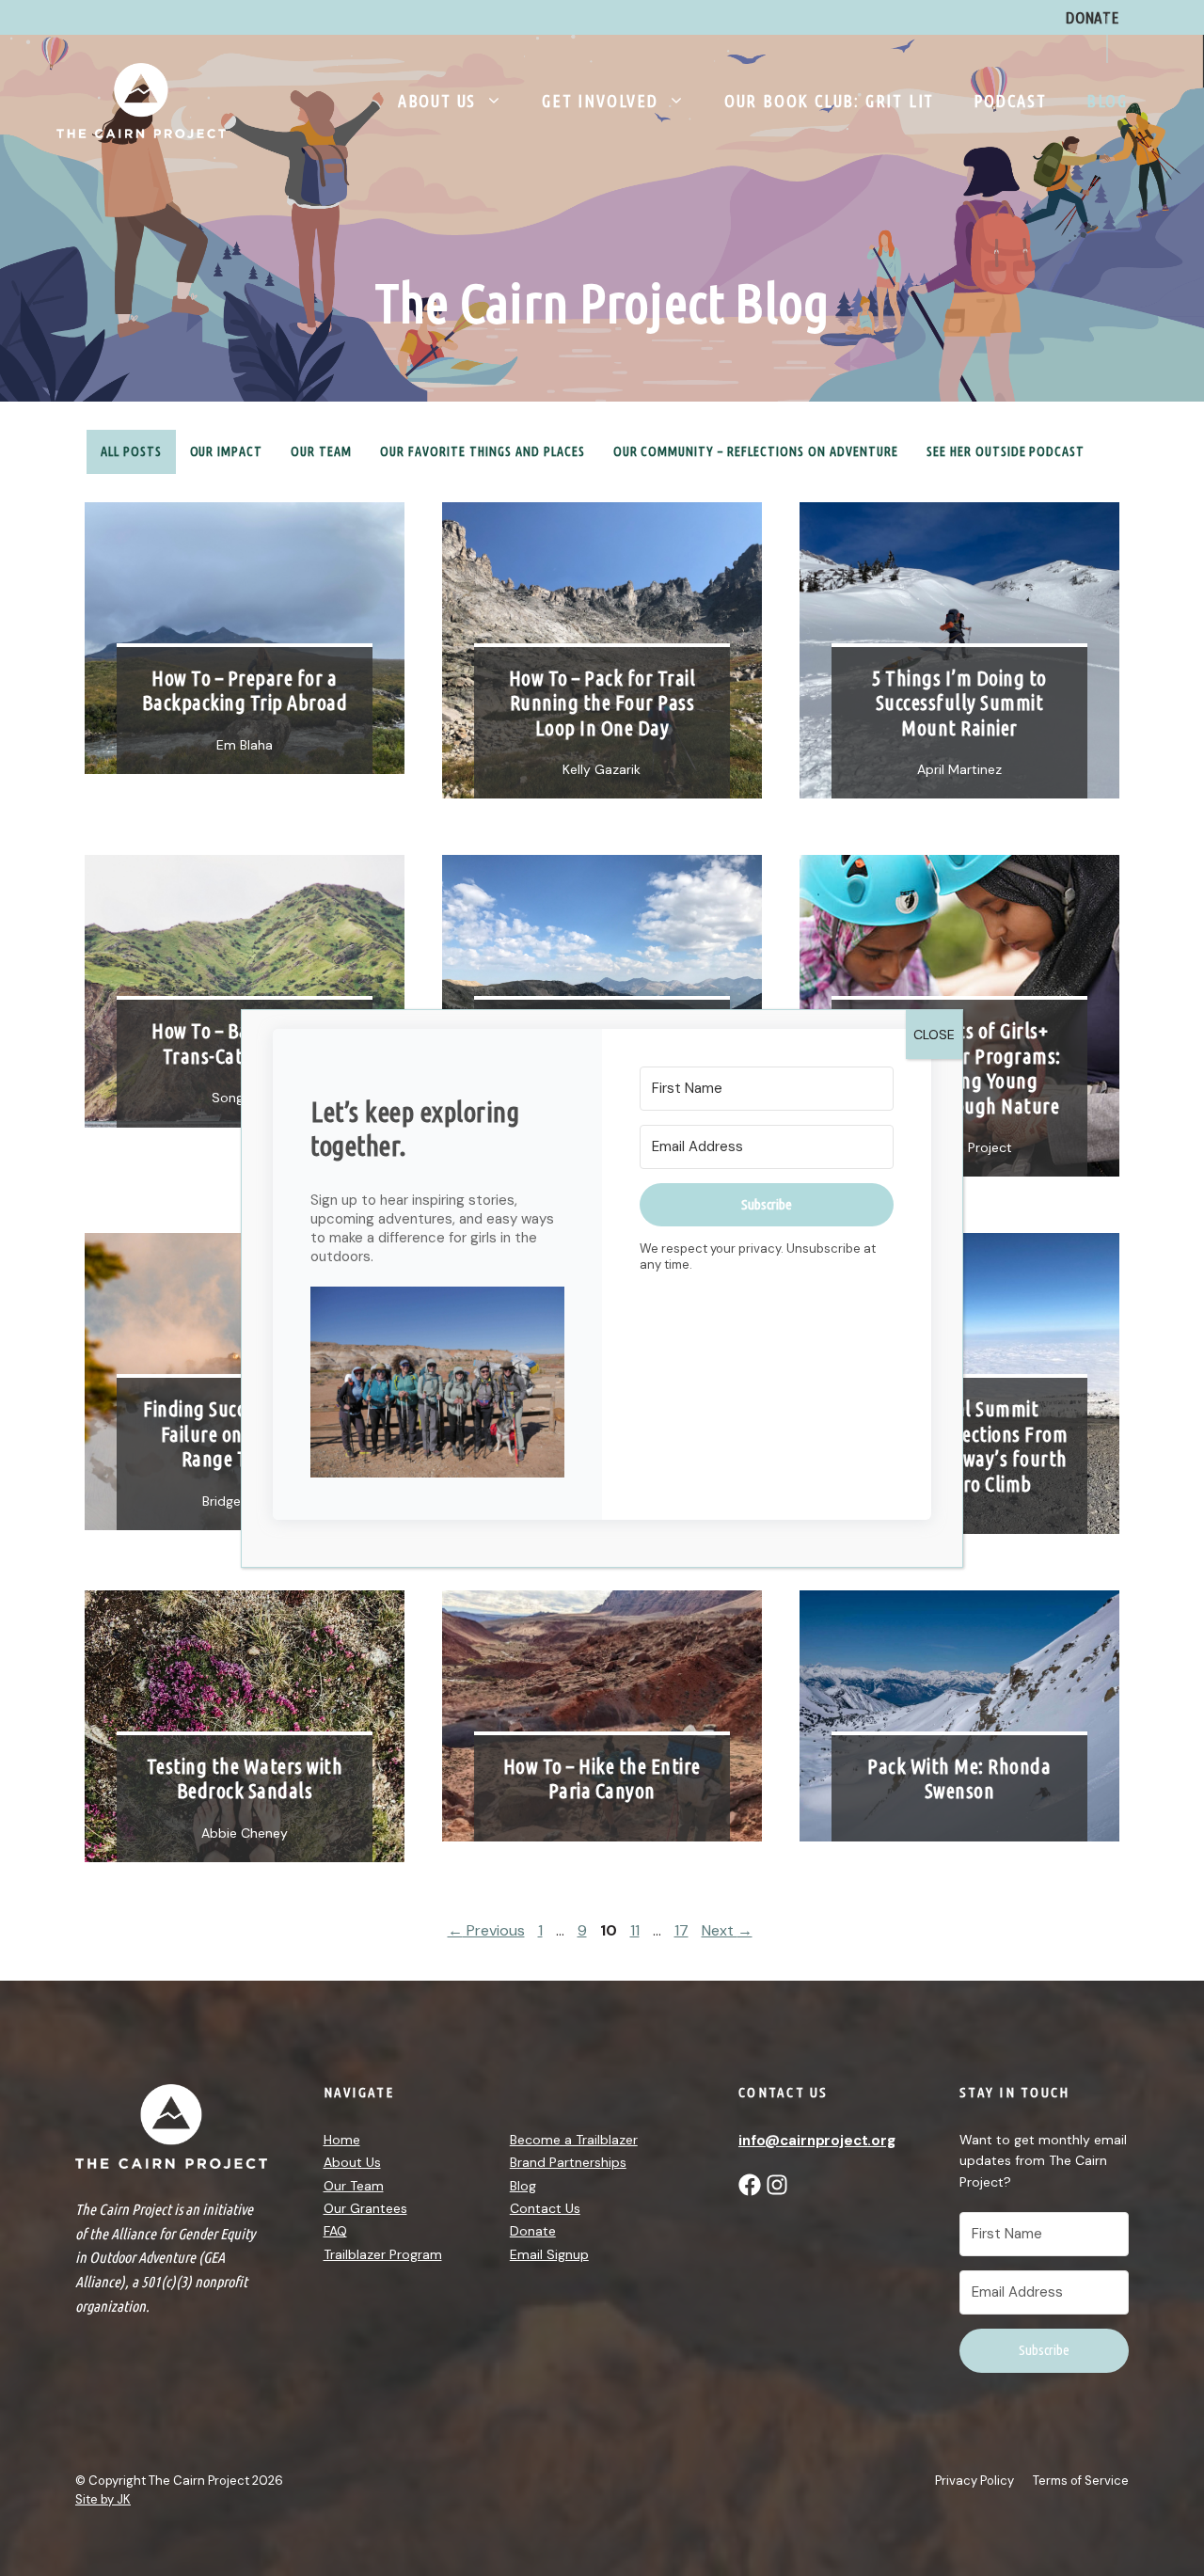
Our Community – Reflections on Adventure (756, 451)
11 (637, 1930)
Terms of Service (1081, 2481)
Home (342, 2140)
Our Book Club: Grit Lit (829, 101)
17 (683, 1930)
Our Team (321, 451)
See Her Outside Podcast (1006, 451)
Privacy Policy (974, 2481)
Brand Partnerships (568, 2162)
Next (727, 1930)
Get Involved (600, 101)
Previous (486, 1930)
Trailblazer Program (383, 2254)
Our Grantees (365, 2208)
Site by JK (103, 2499)
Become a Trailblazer (574, 2140)
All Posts (131, 451)
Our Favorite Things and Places (482, 451)
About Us (437, 101)
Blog (1107, 101)
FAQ (335, 2231)
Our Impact (227, 451)
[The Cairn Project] (141, 99)
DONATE (1093, 17)
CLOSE (934, 1035)
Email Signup (549, 2254)
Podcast (1010, 101)
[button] (437, 1384)
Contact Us (545, 2208)
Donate (533, 2231)
